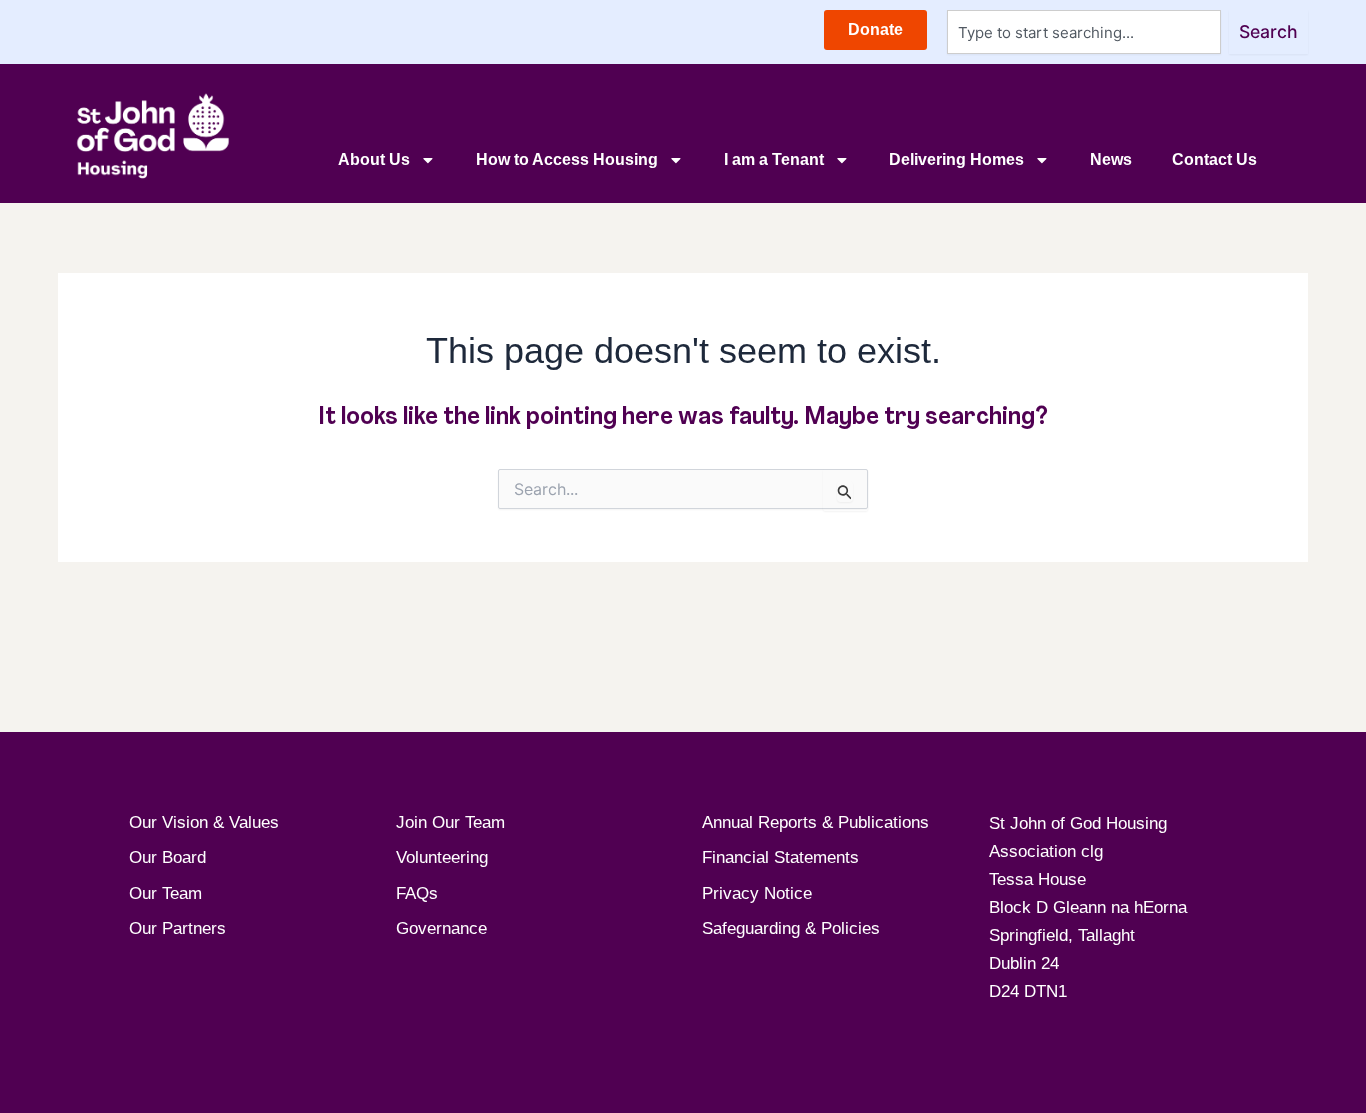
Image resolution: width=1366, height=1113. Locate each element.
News (1111, 159)
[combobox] (1084, 32)
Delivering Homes (956, 159)
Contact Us (1214, 159)
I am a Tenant (774, 159)
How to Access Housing (567, 159)
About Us (374, 159)
